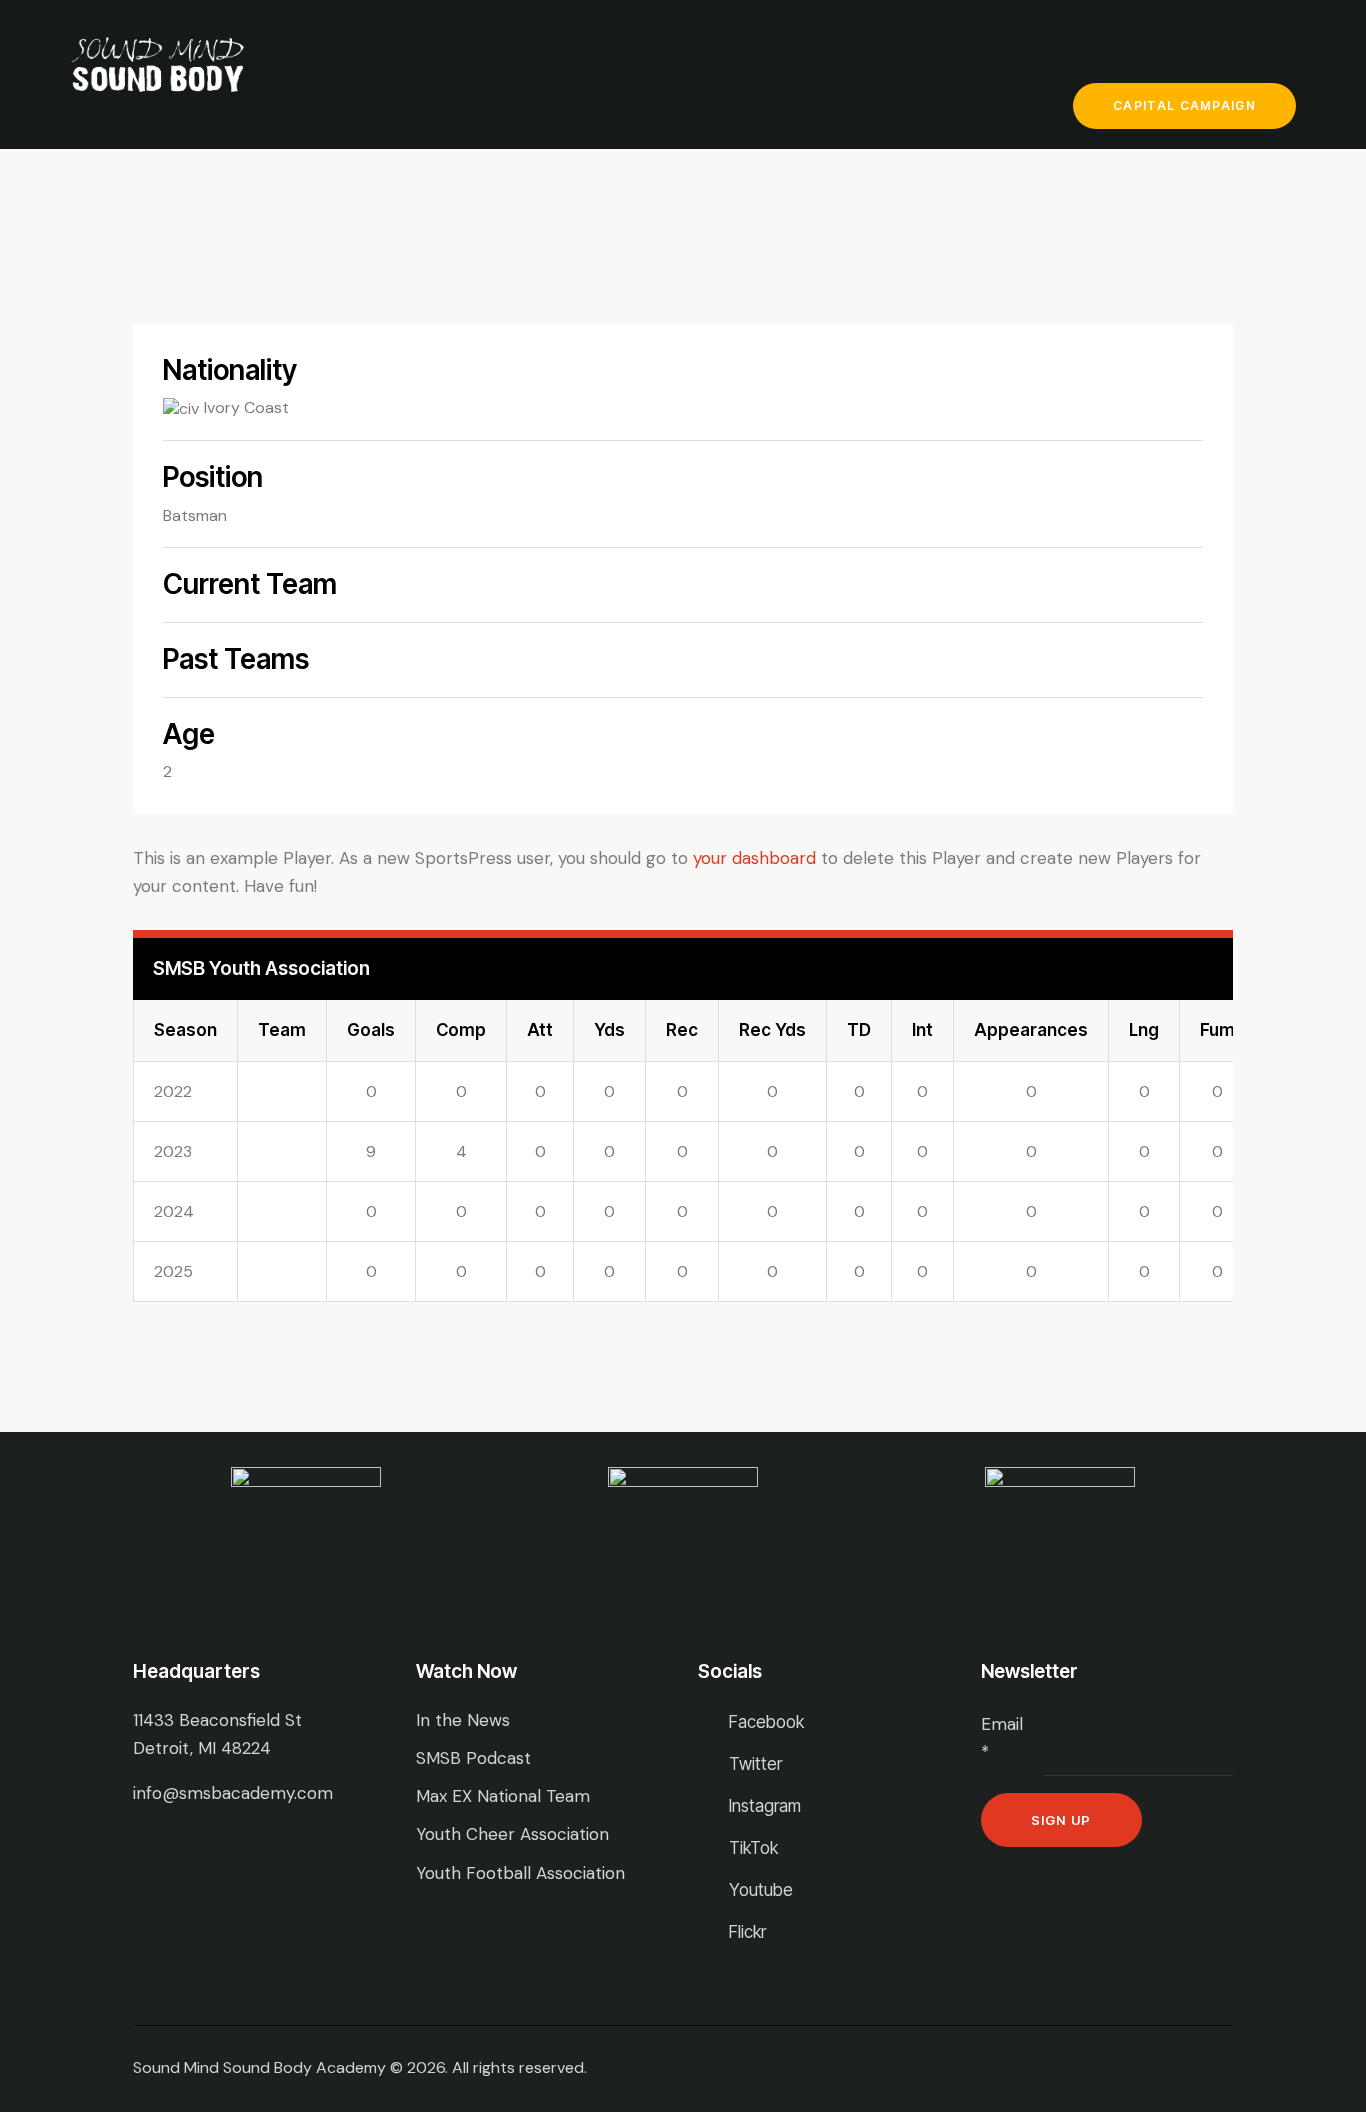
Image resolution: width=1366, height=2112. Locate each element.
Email (1002, 1738)
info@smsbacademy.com (233, 1793)
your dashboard (754, 858)
